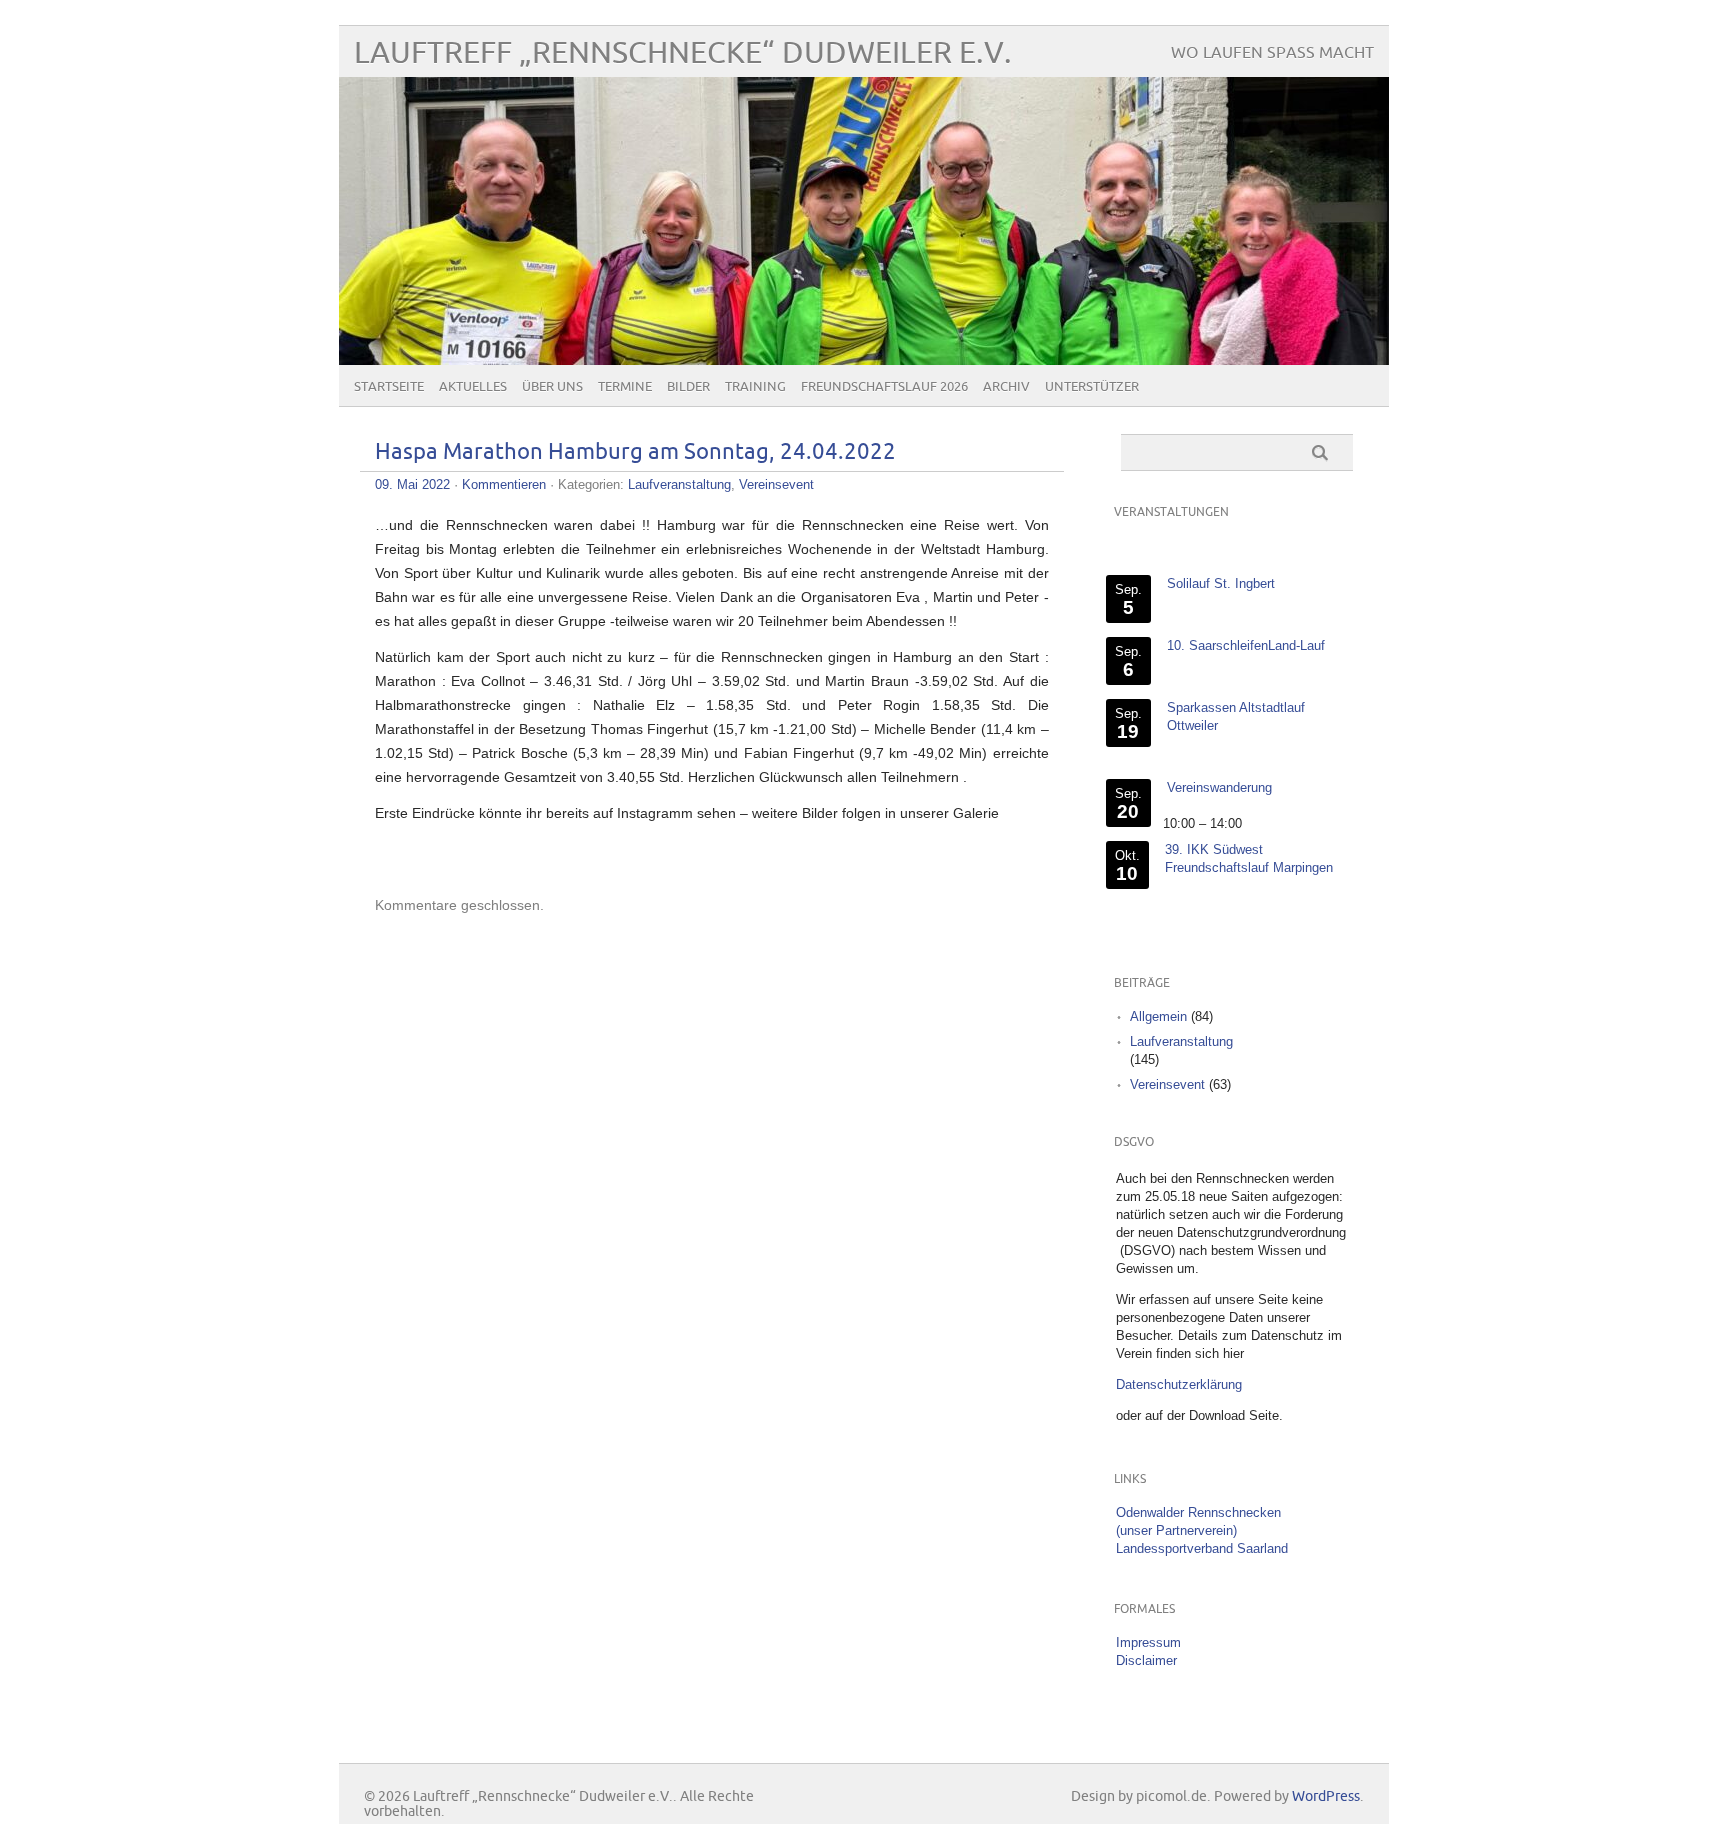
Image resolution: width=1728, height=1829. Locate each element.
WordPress (1326, 1796)
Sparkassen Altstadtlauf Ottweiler (1236, 716)
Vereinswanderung (1219, 787)
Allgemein (1158, 1016)
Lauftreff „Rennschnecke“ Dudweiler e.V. (683, 53)
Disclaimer (1146, 1660)
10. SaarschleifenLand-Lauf (1246, 645)
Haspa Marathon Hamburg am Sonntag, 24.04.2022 (635, 452)
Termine (625, 387)
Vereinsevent (776, 484)
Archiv (1006, 387)
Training (755, 387)
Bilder (688, 387)
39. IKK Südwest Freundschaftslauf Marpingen (1249, 858)
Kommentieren (504, 484)
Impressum (1148, 1642)
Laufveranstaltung (679, 484)
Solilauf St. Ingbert (1221, 583)
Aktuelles (473, 387)
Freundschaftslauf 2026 (884, 387)
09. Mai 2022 (412, 484)
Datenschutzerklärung (1179, 1384)
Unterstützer (1092, 387)
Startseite (389, 387)
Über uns (552, 387)
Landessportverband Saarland (1202, 1548)
